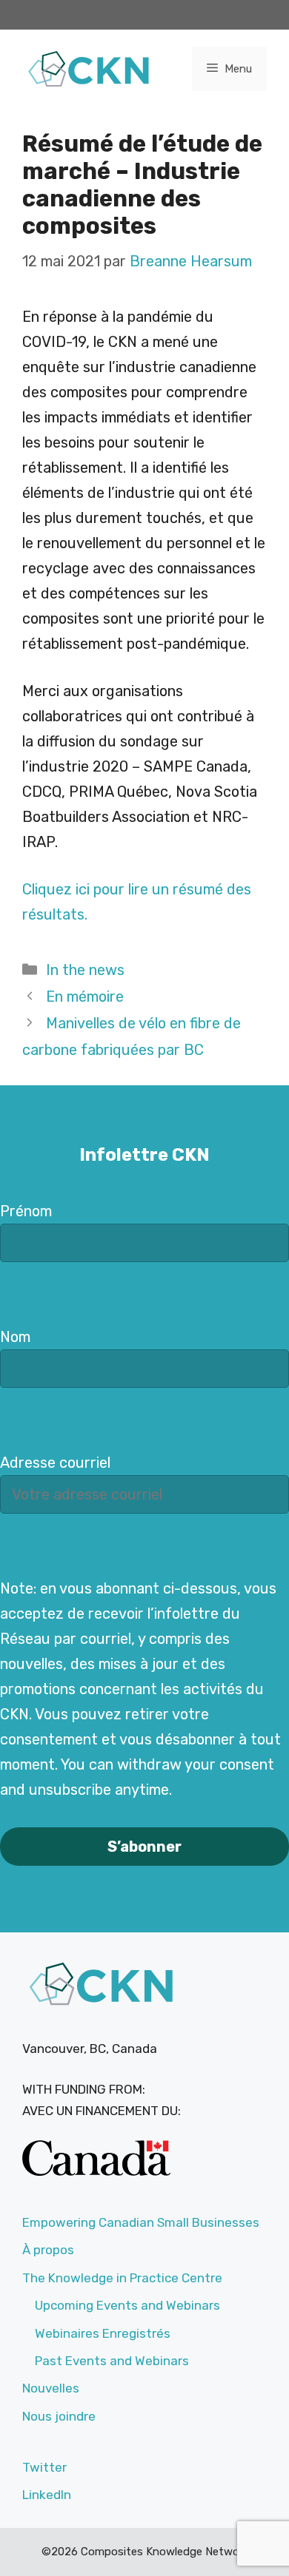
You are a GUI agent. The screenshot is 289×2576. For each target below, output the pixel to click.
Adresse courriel (55, 1463)
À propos (48, 2250)
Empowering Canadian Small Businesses (141, 2222)
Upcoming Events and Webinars (127, 2305)
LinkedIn (47, 2495)
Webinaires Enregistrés (103, 2333)
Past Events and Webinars (112, 2361)
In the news (85, 970)
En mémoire (85, 997)
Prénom (26, 1211)
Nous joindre (59, 2416)
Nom (15, 1337)
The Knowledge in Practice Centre (122, 2278)
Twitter (44, 2467)
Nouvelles (51, 2388)
